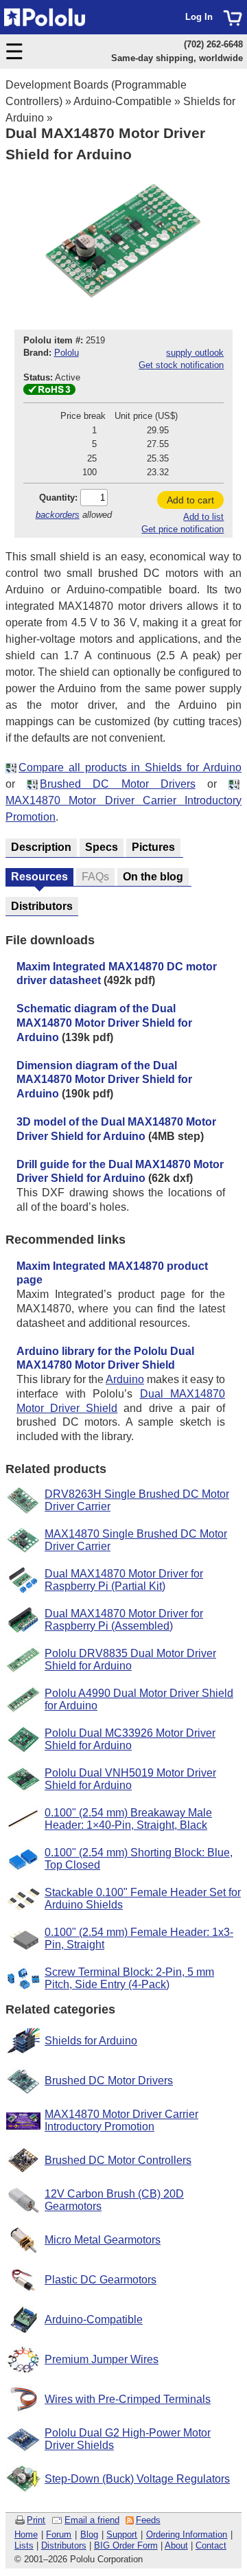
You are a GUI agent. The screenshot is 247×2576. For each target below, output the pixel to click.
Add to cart (190, 500)
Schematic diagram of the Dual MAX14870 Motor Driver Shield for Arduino (104, 1023)
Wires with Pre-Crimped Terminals (128, 2399)
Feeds (148, 2520)
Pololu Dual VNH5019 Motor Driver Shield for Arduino (130, 1779)
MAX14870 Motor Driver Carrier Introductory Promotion (121, 2120)
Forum (59, 2534)
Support (122, 2534)
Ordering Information (187, 2534)
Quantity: (58, 498)
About (176, 2545)
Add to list (203, 517)
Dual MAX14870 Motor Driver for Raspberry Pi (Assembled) (124, 1620)
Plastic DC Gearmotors (101, 2280)
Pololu (67, 353)
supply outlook (195, 353)
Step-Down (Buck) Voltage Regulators (137, 2479)
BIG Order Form (126, 2545)
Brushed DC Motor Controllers (118, 2160)
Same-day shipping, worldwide (177, 58)
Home (26, 2534)
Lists (24, 2545)
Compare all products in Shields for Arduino (130, 767)
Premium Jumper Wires (102, 2359)
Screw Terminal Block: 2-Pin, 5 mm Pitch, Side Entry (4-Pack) (129, 1978)
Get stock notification (181, 365)
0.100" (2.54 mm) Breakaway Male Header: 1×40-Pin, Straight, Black (128, 1819)
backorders (58, 515)
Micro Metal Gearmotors (103, 2240)
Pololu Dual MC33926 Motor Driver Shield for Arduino (130, 1739)
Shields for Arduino (91, 2041)
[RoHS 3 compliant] (49, 392)
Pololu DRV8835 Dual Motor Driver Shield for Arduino (130, 1660)
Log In (199, 17)
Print (36, 2520)
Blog (89, 2534)
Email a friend (92, 2520)
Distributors (64, 2545)
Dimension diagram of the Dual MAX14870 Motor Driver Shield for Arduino (104, 1080)
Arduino (125, 1379)
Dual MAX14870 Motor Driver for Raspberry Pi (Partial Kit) (124, 1580)
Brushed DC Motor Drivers (118, 784)
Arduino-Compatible (122, 101)
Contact (211, 2545)
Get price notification (183, 529)
